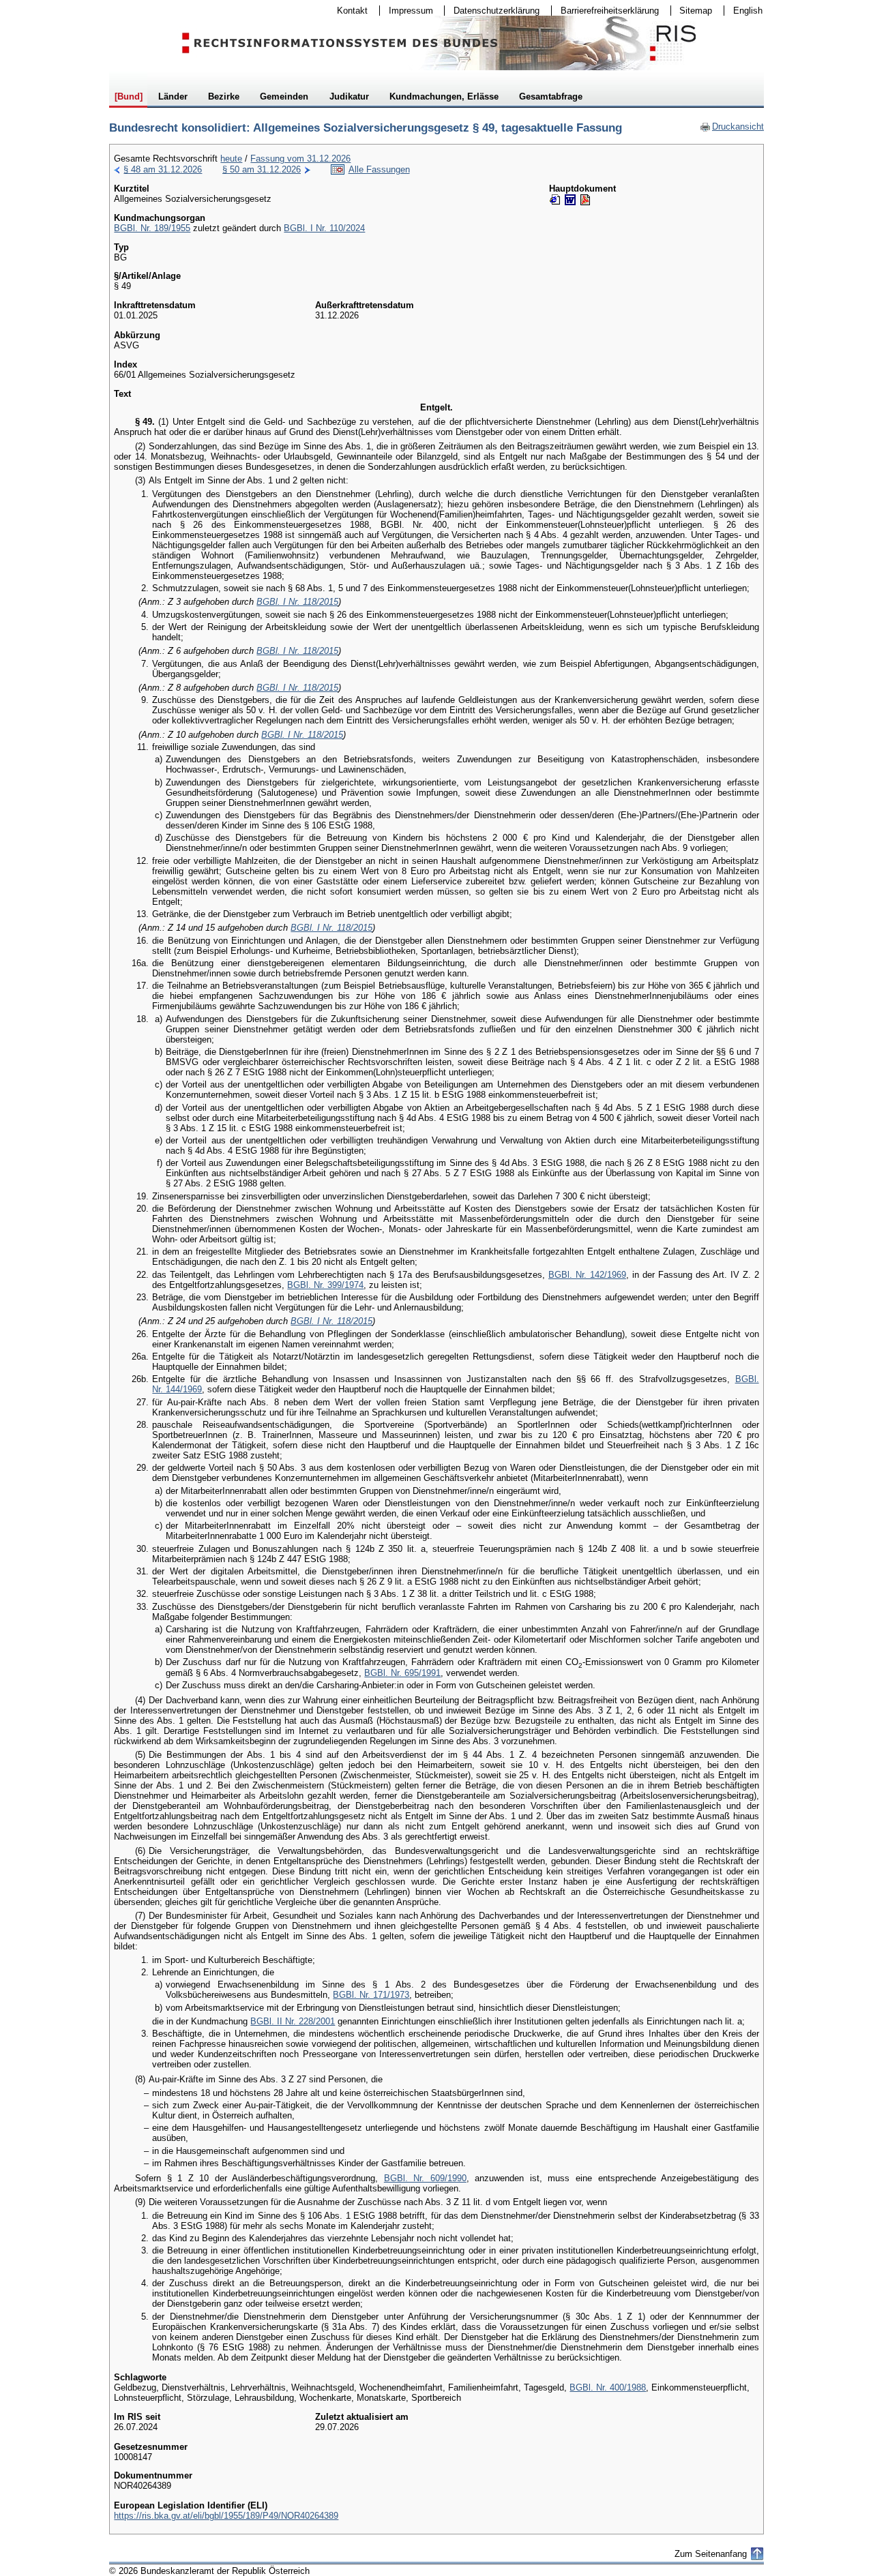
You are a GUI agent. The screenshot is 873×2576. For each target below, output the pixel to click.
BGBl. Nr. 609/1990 (425, 2178)
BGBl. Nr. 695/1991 (402, 1673)
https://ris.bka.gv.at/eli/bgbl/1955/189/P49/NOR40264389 (226, 2516)
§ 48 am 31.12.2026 (163, 169)
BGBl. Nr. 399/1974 (325, 1285)
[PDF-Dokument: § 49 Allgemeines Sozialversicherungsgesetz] (585, 200)
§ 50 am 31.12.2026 (262, 169)
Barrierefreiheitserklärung (605, 11)
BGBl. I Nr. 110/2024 (324, 228)
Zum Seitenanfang (711, 2554)
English (748, 11)
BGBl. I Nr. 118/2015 (297, 602)
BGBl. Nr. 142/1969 (587, 1275)
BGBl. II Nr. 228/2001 (293, 2021)
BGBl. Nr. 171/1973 (371, 1995)
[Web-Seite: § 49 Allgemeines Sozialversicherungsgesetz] (555, 200)
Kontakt (348, 11)
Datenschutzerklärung (492, 11)
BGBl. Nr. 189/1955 (152, 228)
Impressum (406, 11)
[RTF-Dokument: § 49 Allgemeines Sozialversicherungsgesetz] (570, 200)
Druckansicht (732, 126)
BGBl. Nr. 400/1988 (608, 2387)
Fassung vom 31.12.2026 (300, 159)
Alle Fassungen (379, 169)
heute (231, 159)
